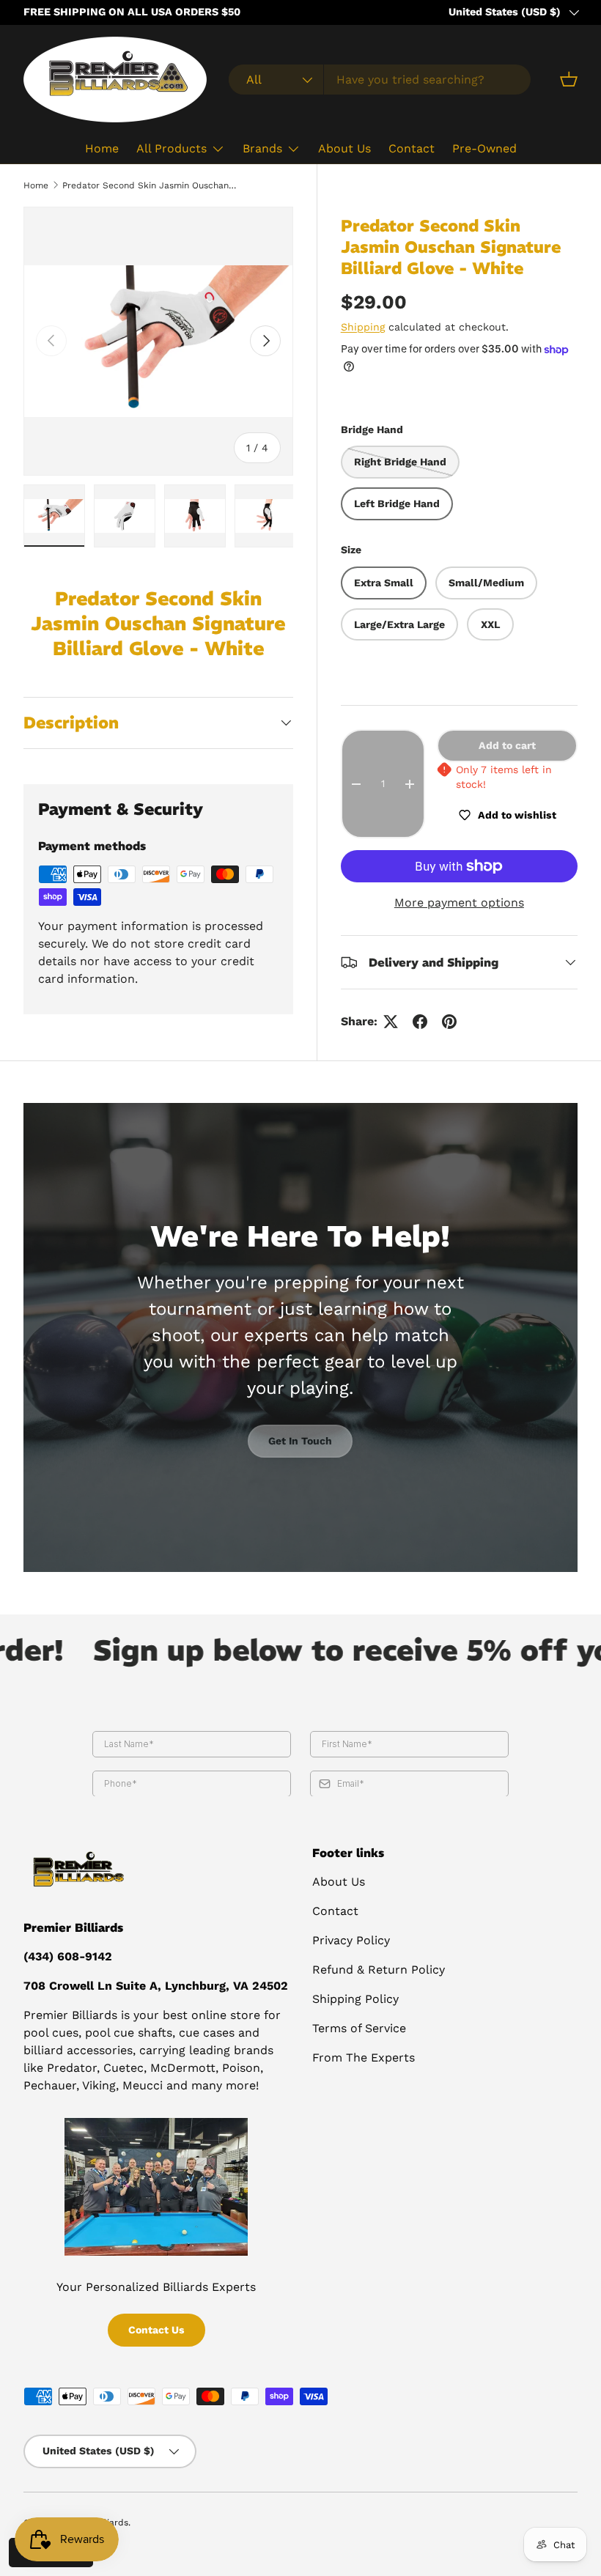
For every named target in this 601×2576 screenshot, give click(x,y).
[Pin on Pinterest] (449, 1022)
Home (102, 148)
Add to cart (507, 745)
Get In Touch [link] (300, 1441)
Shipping (363, 327)
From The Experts (364, 2058)
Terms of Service (359, 2028)
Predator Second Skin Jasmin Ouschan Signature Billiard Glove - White (150, 185)
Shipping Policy (355, 1999)
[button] (569, 79)
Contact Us (156, 2330)
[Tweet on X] (391, 1022)
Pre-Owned (484, 148)
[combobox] (380, 80)
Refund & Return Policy (379, 1970)
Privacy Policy (351, 1940)
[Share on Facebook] (420, 1022)
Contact (412, 148)
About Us (344, 148)
